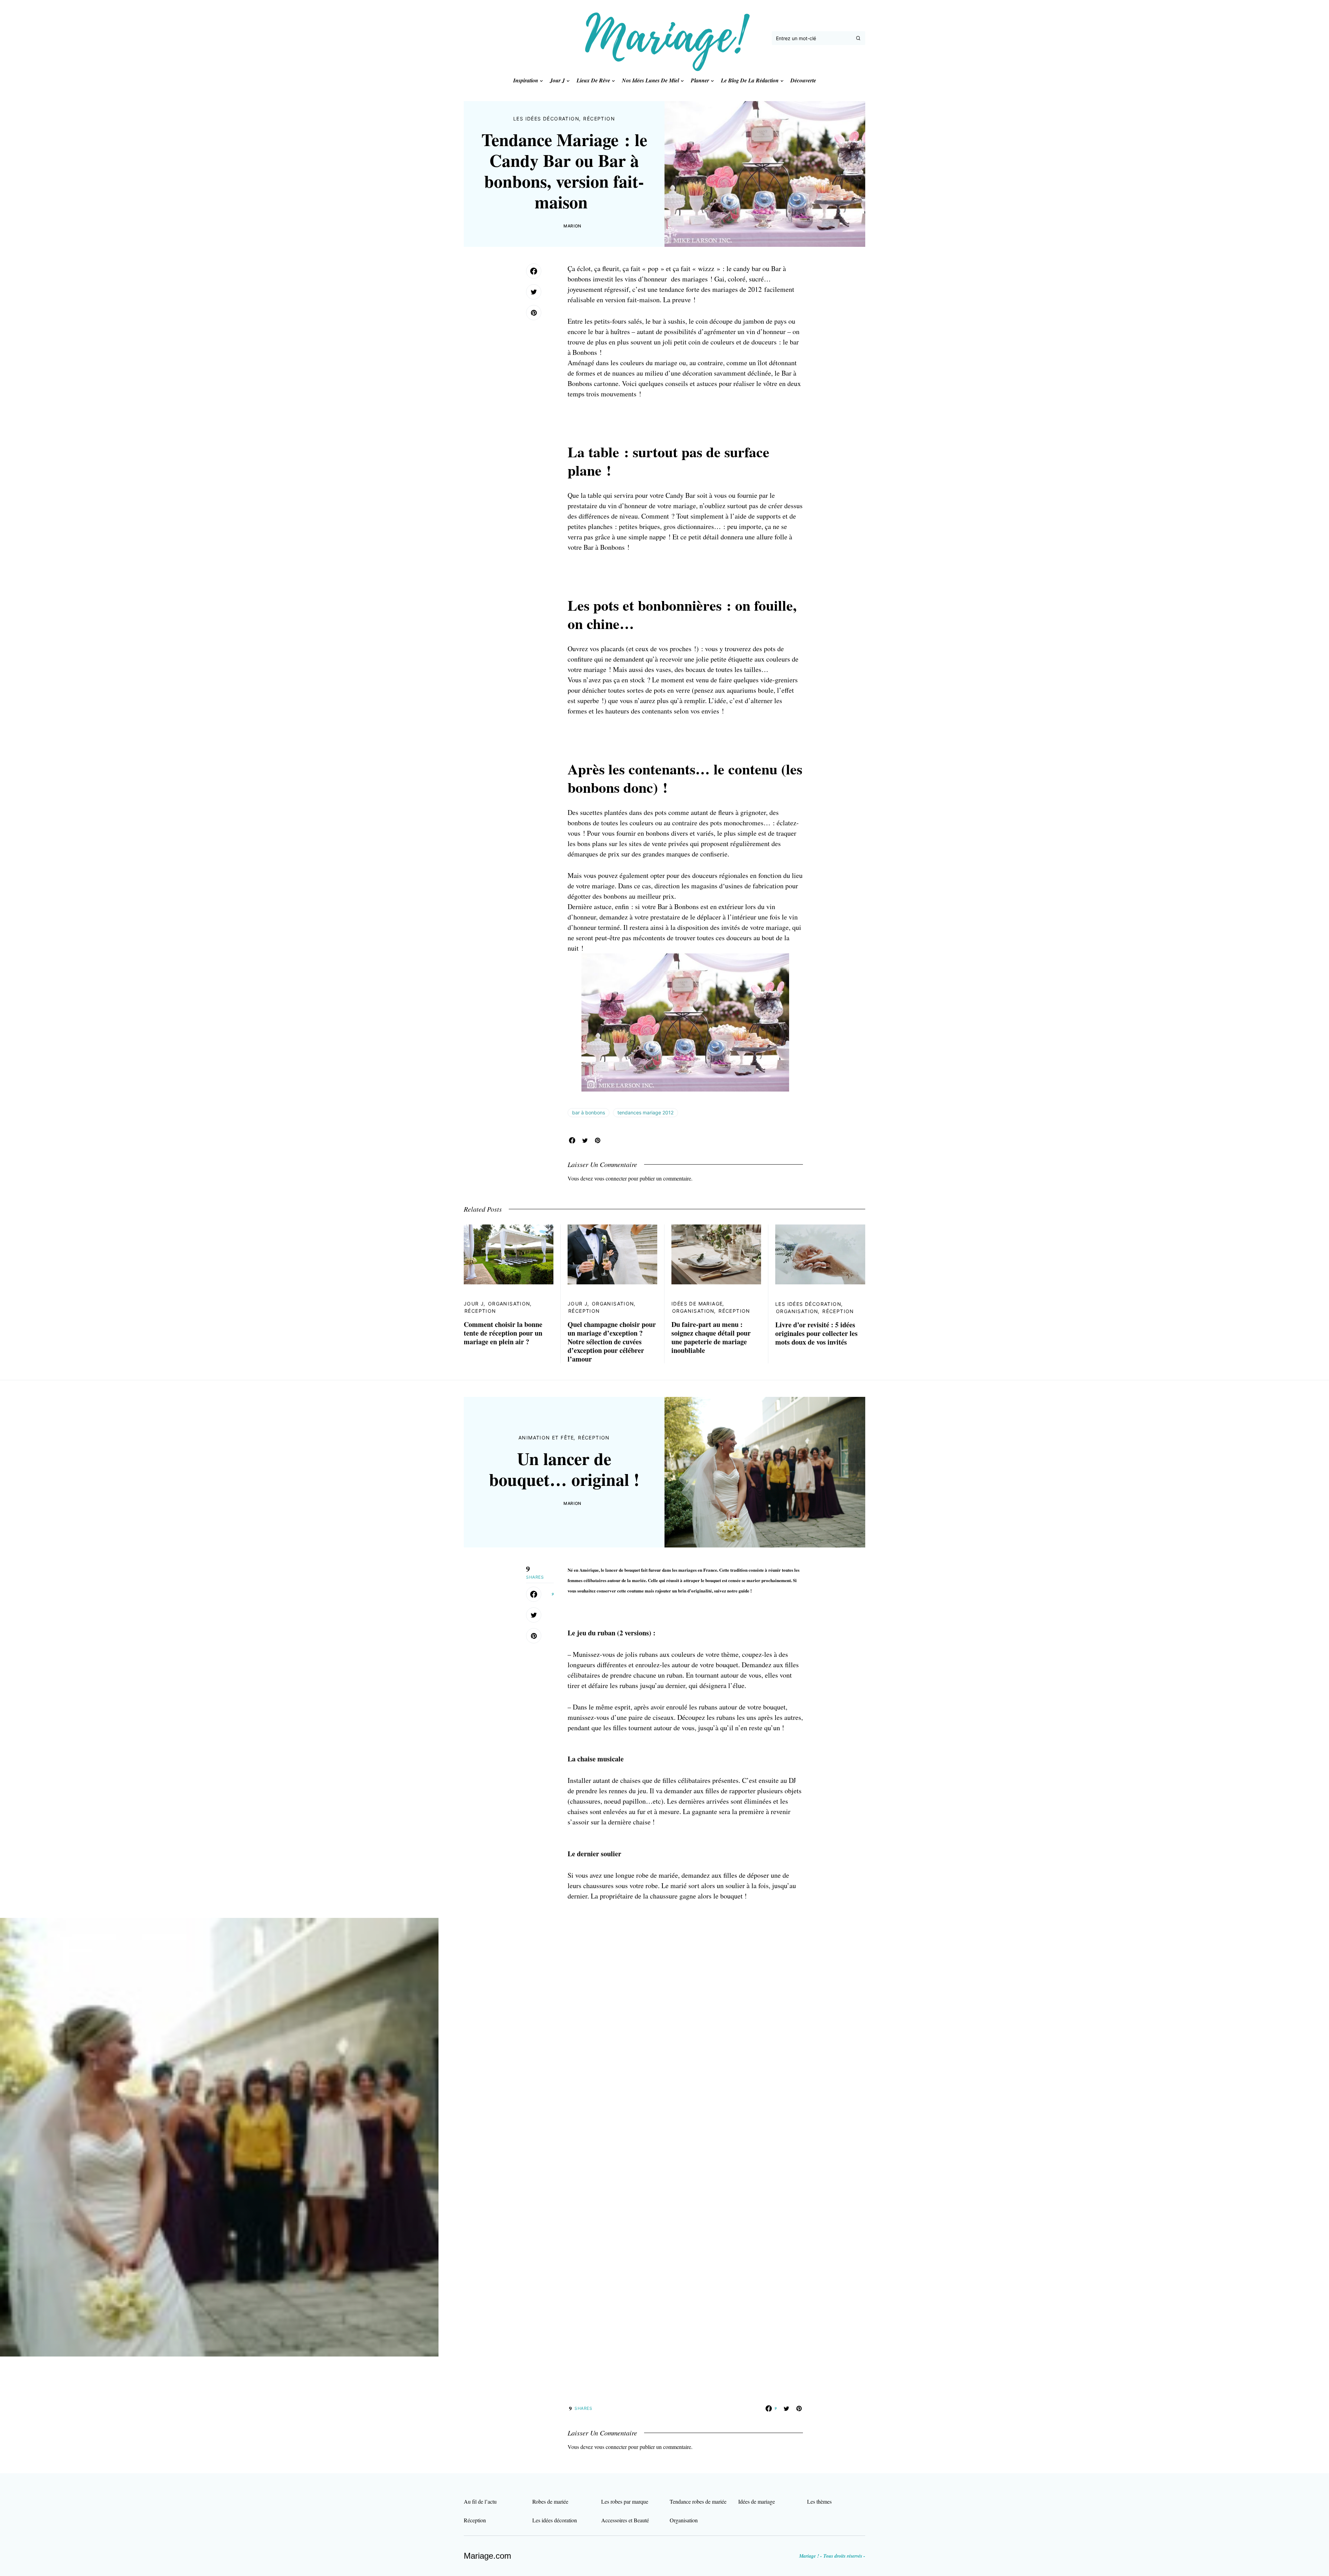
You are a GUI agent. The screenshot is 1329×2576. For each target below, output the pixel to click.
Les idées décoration (546, 119)
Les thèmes (819, 2501)
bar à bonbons (589, 1112)
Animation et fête (546, 1438)
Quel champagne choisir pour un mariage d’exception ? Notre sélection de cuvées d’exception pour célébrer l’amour (612, 1342)
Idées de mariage (697, 1304)
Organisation (509, 1304)
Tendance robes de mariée (698, 2501)
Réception (599, 119)
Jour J (474, 1304)
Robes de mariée (550, 2501)
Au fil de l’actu (480, 2501)
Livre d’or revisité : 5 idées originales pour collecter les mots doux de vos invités (816, 1333)
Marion (572, 226)
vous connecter (611, 1178)
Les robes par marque (625, 2501)
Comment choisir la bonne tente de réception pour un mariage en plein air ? (503, 1333)
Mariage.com (487, 2556)
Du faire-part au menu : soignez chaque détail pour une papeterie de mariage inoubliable (711, 1337)
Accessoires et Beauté (625, 2520)
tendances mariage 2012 (645, 1112)
